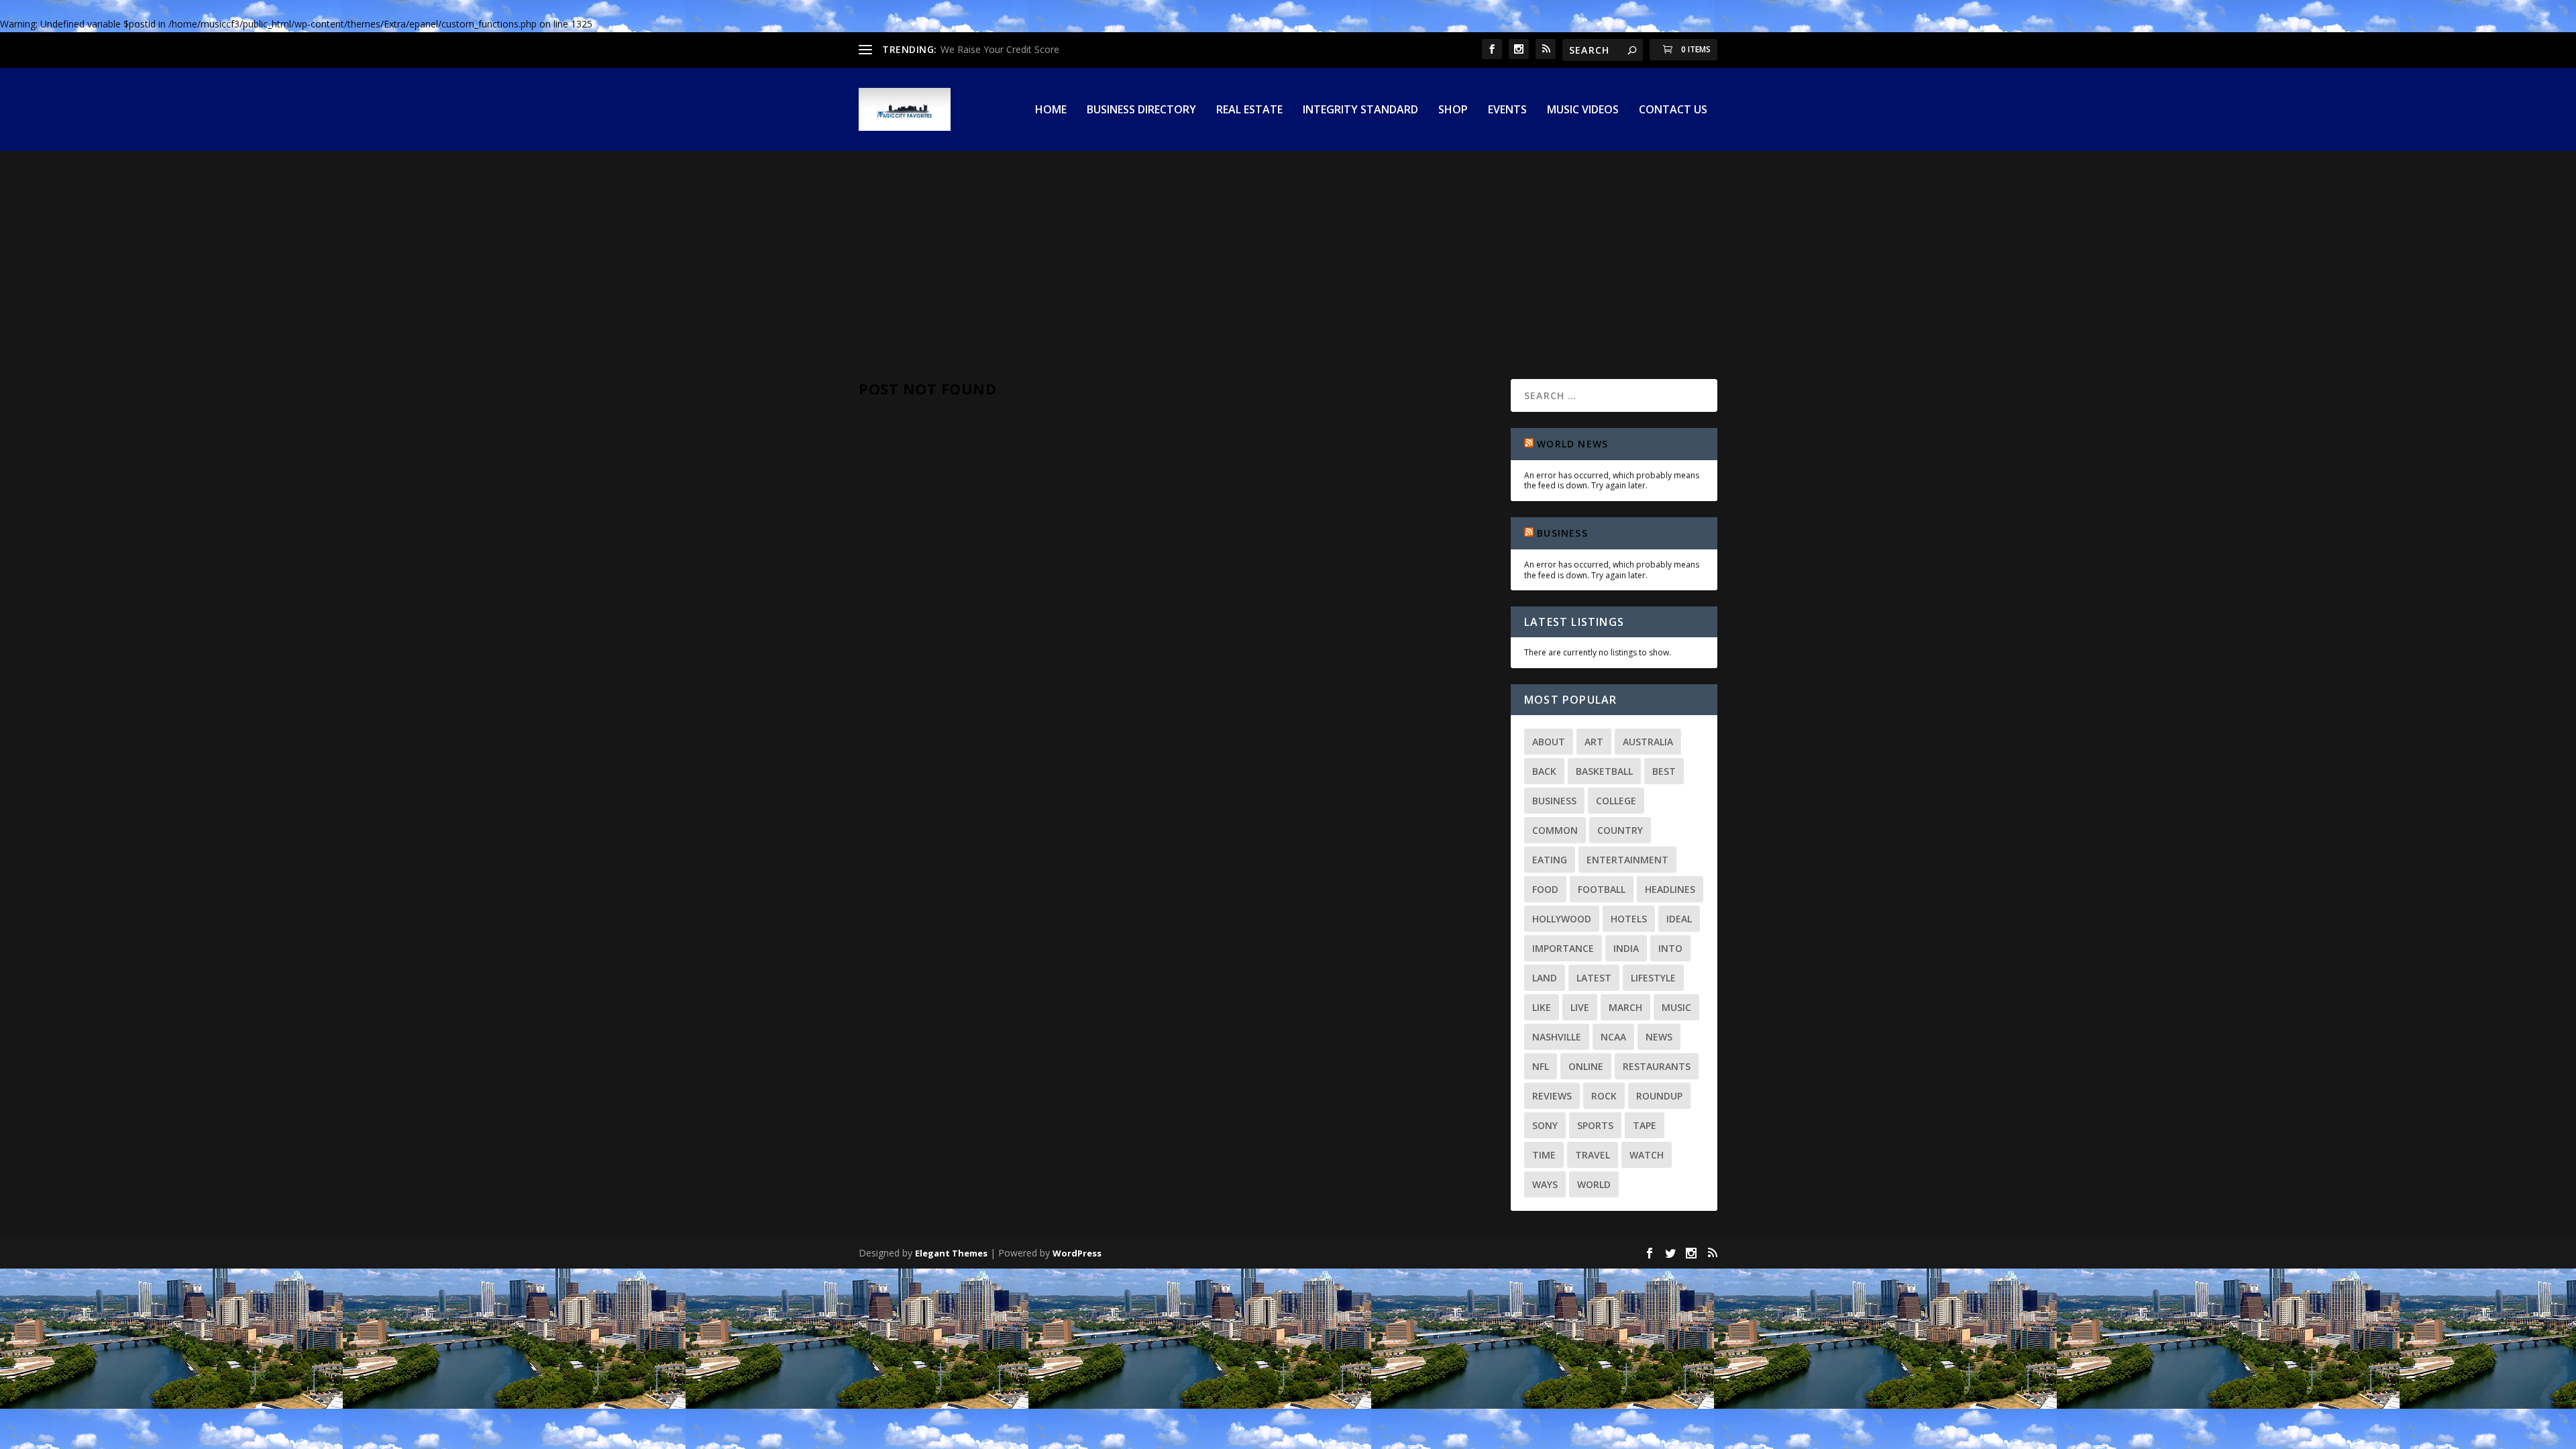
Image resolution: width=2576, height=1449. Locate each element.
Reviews (1552, 1096)
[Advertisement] (1288, 252)
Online (1586, 1066)
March (1625, 1007)
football (1602, 889)
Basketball (1604, 771)
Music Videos (1583, 110)
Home (1051, 110)
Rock (1604, 1096)
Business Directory (1141, 110)
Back (1544, 771)
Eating (1550, 860)
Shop (1453, 110)
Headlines (1670, 889)
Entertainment (1627, 860)
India (1626, 948)
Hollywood (1562, 919)
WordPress (1077, 1253)
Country (1620, 830)
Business (1562, 533)
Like (1542, 1007)
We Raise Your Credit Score (1000, 49)
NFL (1541, 1066)
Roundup (1659, 1096)
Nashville (1557, 1037)
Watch (1647, 1155)
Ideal (1679, 919)
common (1555, 830)
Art (1594, 742)
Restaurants (1657, 1066)
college (1616, 801)
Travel (1593, 1155)
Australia (1648, 742)
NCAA (1613, 1037)
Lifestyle (1653, 978)
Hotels (1629, 919)
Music (1676, 1007)
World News (1572, 444)
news (1659, 1037)
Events (1507, 110)
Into (1670, 948)
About (1549, 742)
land (1545, 978)
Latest (1594, 978)
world (1594, 1184)
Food (1545, 889)
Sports (1595, 1125)
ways (1545, 1184)
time (1544, 1155)
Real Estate (1249, 110)
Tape (1645, 1125)
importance (1563, 948)
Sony (1545, 1125)
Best (1664, 771)
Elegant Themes (951, 1253)
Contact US (1673, 110)
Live (1580, 1007)
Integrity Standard (1360, 110)
